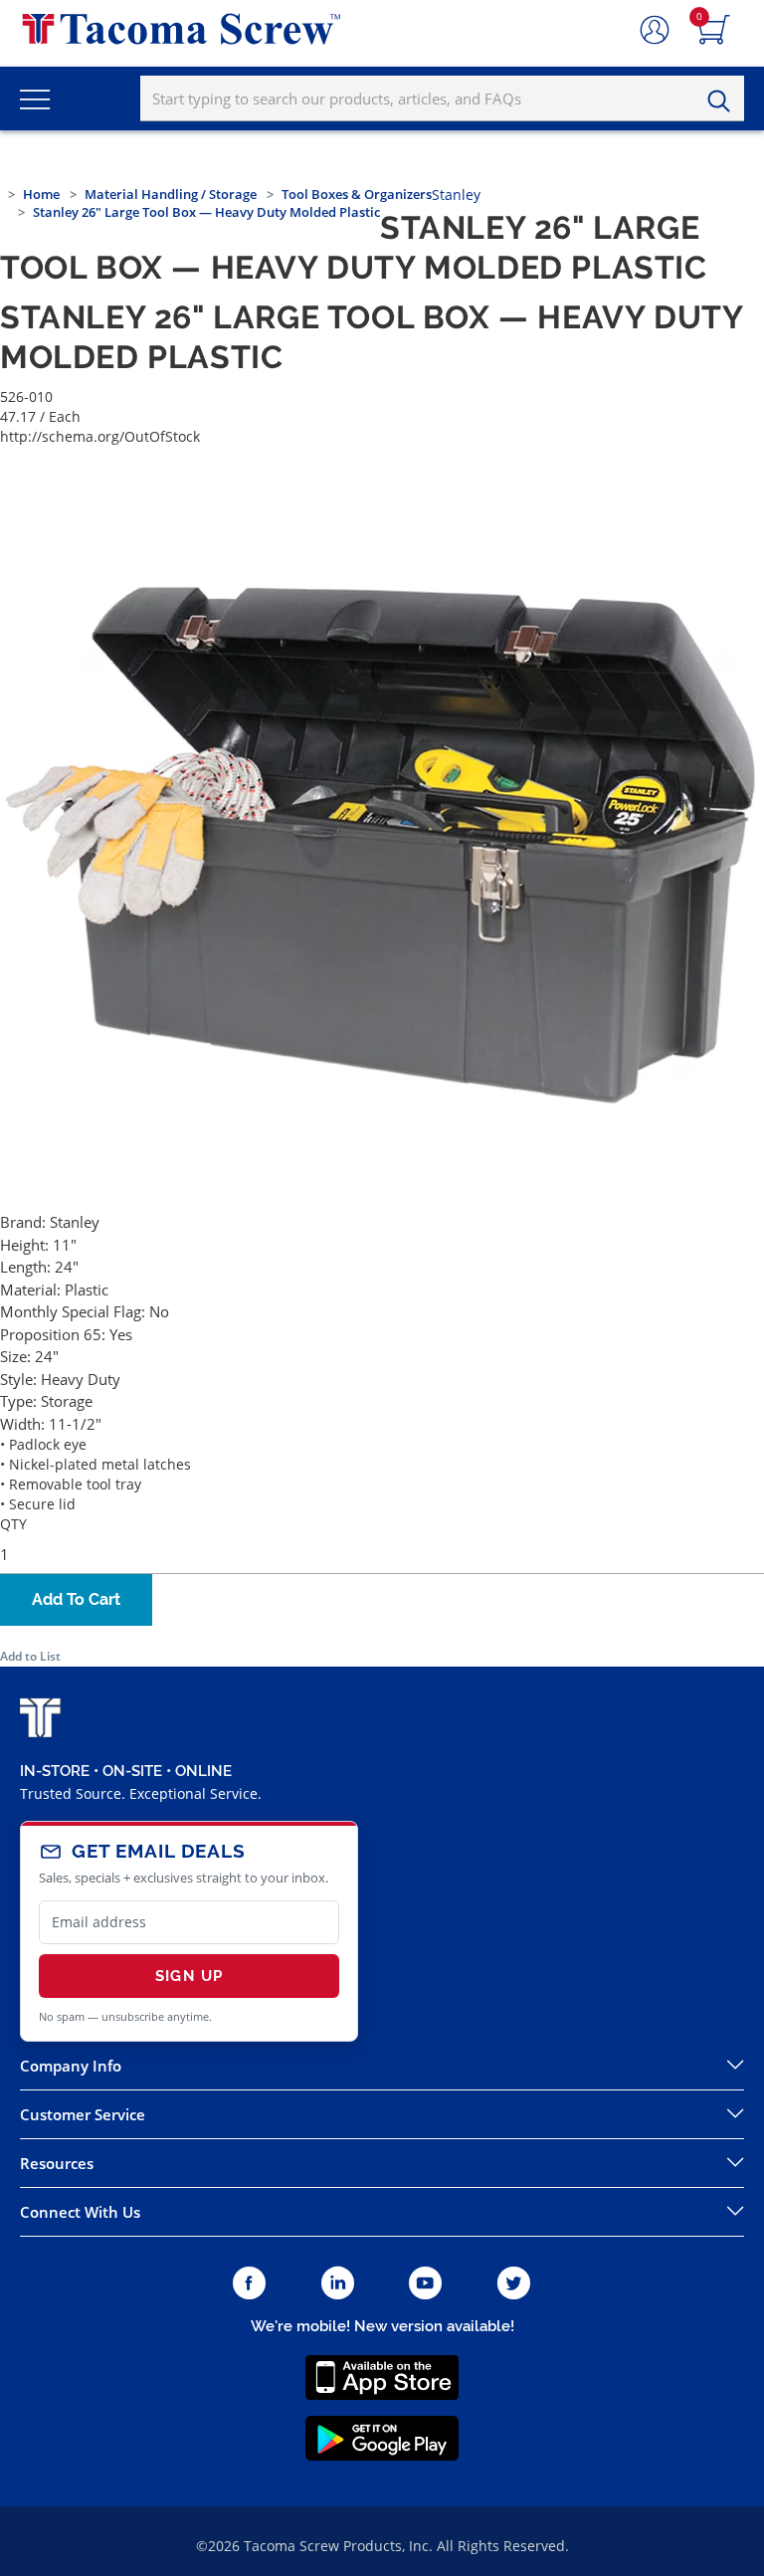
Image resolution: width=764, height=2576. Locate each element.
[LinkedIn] (338, 2284)
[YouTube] (425, 2284)
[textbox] (442, 99)
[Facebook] (249, 2284)
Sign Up (189, 1976)
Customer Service (83, 2114)
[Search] (724, 101)
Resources (57, 2163)
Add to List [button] (30, 1656)
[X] (514, 2284)
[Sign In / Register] (655, 31)
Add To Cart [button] (76, 1599)
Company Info (71, 2066)
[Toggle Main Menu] (35, 99)
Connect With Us (80, 2212)
